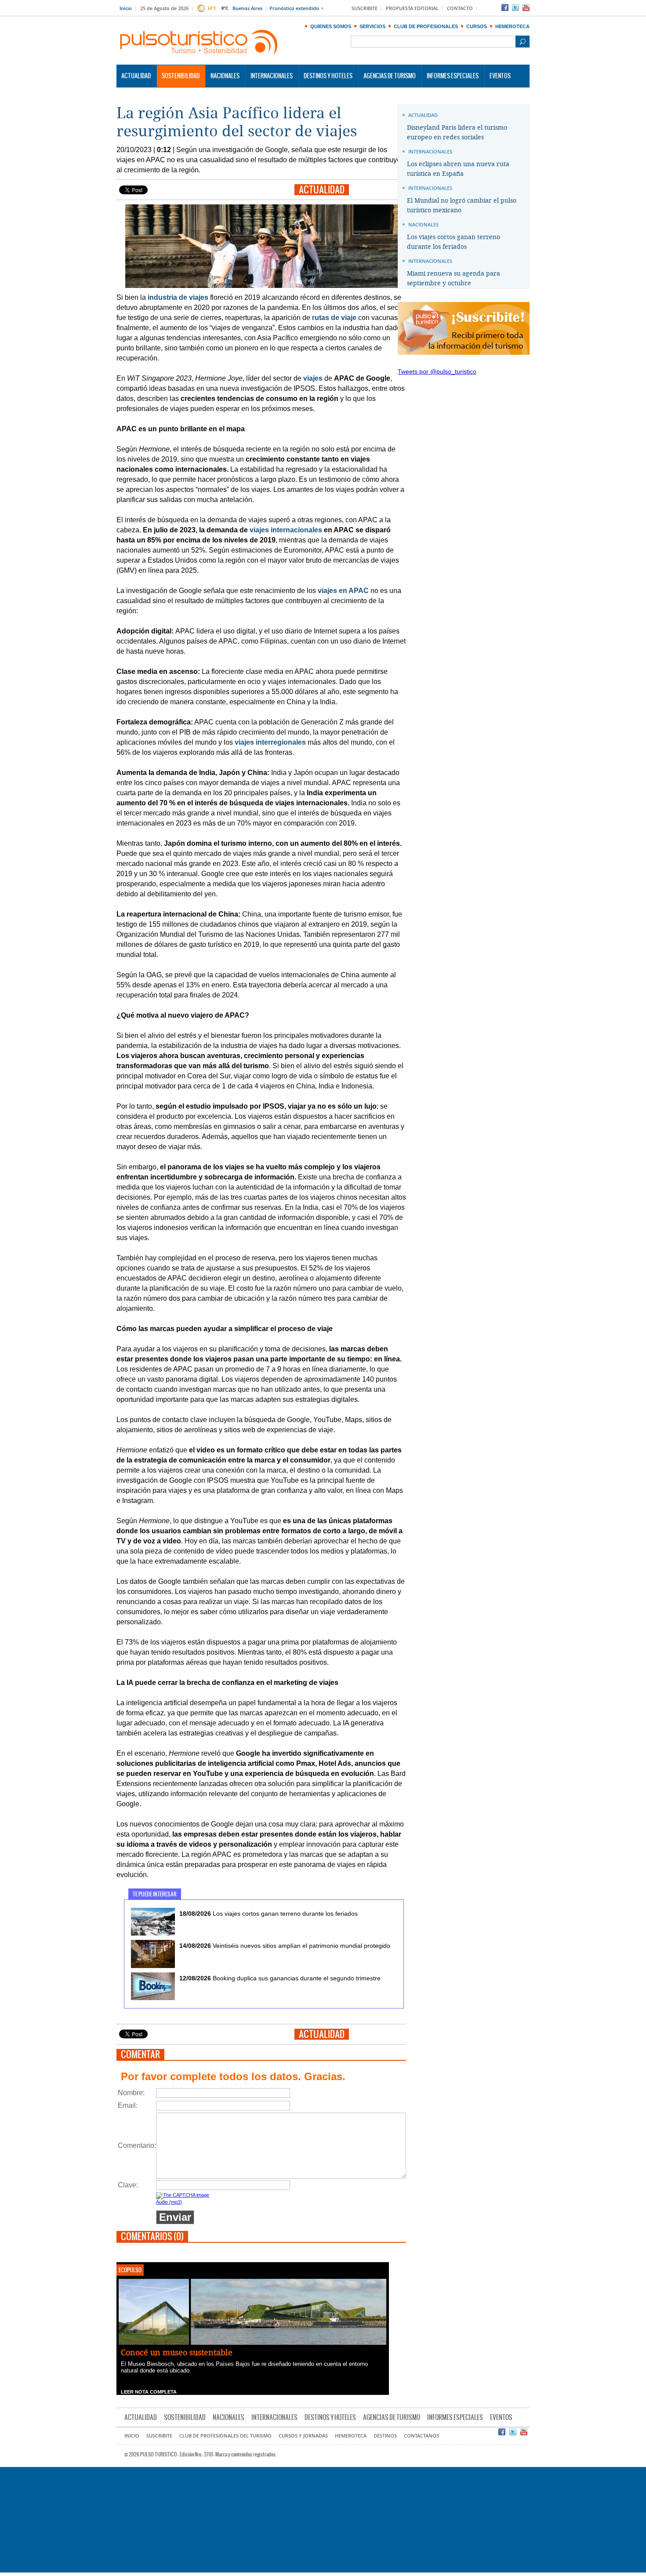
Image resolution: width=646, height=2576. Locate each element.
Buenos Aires (247, 9)
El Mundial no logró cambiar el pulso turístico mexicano (462, 206)
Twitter (515, 7)
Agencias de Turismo (390, 76)
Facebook (505, 7)
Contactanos (421, 2436)
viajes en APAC (343, 591)
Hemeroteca (512, 26)
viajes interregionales (270, 742)
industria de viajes (178, 297)
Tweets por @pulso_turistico (437, 371)
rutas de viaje (334, 318)
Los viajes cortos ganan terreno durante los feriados (269, 1914)
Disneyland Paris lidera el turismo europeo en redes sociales (457, 133)
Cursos (477, 26)
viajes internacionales (286, 530)
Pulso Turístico (199, 42)
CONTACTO (460, 9)
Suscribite (159, 2436)
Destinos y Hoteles (328, 76)
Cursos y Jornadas (303, 2436)
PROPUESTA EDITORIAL (412, 9)
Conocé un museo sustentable (177, 2353)
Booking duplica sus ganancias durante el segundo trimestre (280, 1978)
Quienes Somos (331, 26)
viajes (313, 378)
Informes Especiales (453, 76)
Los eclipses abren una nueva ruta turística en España (458, 169)
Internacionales (272, 76)
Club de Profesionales (426, 26)
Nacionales (225, 76)
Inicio (126, 9)
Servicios (372, 26)
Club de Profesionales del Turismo (225, 2436)
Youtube (526, 7)
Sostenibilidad (181, 76)
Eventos (500, 76)
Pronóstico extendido (294, 9)
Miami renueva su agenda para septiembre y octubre (454, 278)
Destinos (385, 2436)
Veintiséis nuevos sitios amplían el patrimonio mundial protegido (285, 1946)
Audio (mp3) (169, 2202)
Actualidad (136, 76)
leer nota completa (149, 2392)
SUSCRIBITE (365, 9)
